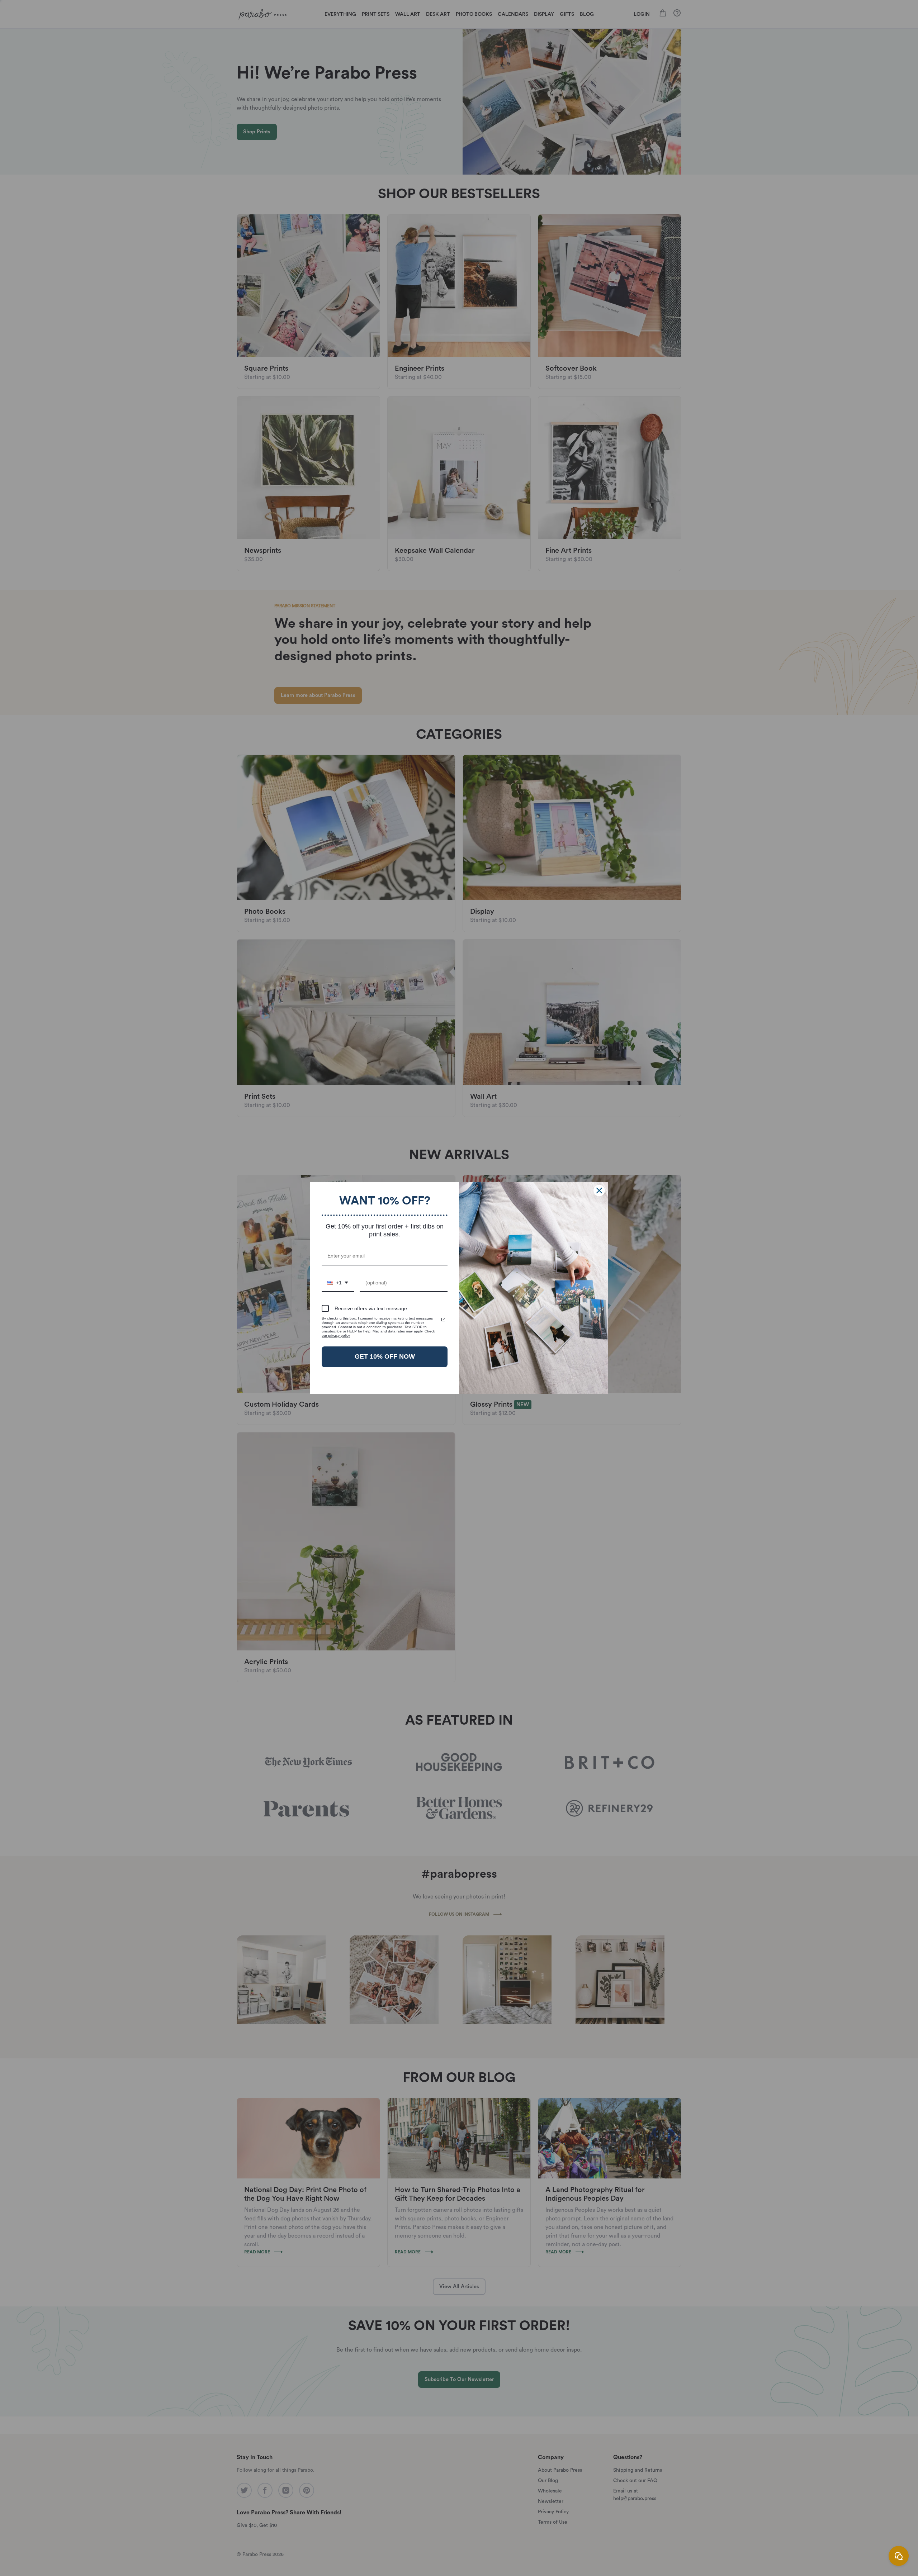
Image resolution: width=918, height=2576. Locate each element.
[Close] (599, 1190)
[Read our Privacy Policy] (443, 1320)
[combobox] (338, 1283)
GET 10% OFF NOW (385, 1356)
